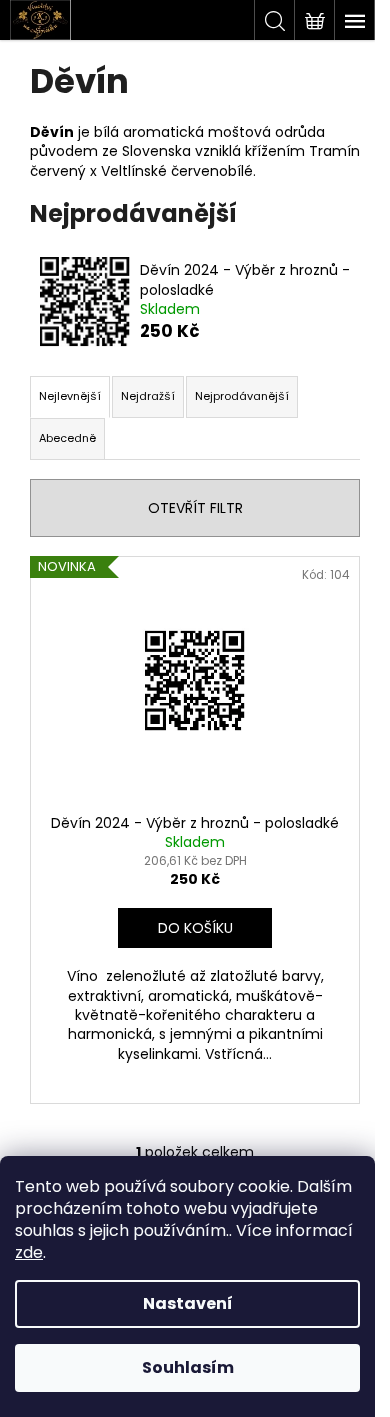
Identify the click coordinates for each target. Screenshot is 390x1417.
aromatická (163, 132)
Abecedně (67, 438)
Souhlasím (188, 1367)
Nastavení (188, 1303)
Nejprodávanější (242, 396)
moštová (239, 132)
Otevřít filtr (195, 508)
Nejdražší (148, 396)
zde (29, 1252)
